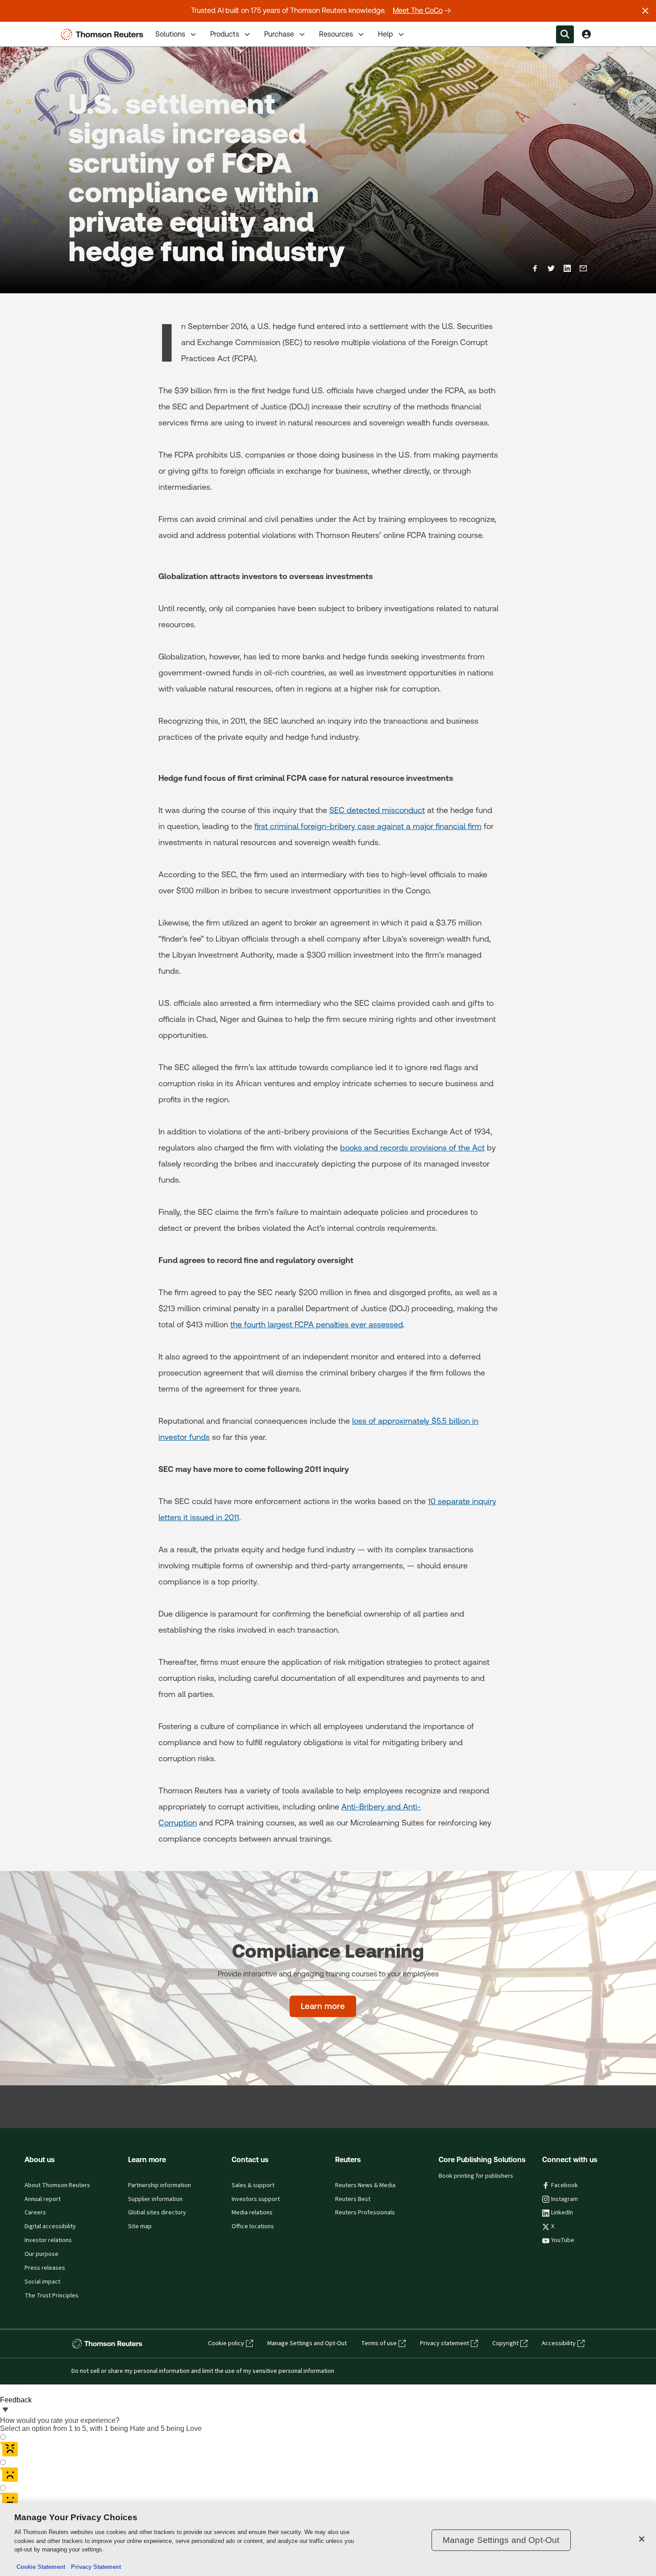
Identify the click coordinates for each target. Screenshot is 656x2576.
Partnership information (160, 2185)
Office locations (253, 2226)
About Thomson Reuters (57, 2185)
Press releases (45, 2268)
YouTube (563, 2240)
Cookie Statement (41, 2567)
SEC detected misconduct (377, 810)
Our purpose (42, 2254)
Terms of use (379, 2343)
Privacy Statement (94, 2567)
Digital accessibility (50, 2226)
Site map (140, 2226)
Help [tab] (386, 34)
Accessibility (559, 2343)
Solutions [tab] (170, 34)
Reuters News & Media (365, 2185)
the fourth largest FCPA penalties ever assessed (317, 1324)
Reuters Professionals (365, 2213)
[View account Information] (586, 34)
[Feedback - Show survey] (5, 2410)
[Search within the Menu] (565, 34)
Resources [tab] (336, 34)
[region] (328, 2540)
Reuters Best (353, 2199)
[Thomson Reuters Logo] (104, 34)
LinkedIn (562, 2213)
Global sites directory (157, 2213)
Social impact (42, 2282)
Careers (35, 2213)
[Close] (642, 2539)
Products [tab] (225, 34)
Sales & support (253, 2185)
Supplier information (155, 2199)
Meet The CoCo (418, 10)
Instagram (565, 2199)
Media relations (252, 2213)
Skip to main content (40, 29)
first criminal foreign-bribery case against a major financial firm (368, 826)
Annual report (43, 2199)
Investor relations (48, 2240)
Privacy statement (444, 2343)
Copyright (505, 2343)
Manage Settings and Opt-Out (307, 2343)
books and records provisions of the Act (412, 1148)
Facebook (565, 2185)
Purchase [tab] (279, 34)
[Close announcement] (645, 11)
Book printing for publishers (476, 2176)
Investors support (256, 2199)
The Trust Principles (52, 2296)
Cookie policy (226, 2343)
